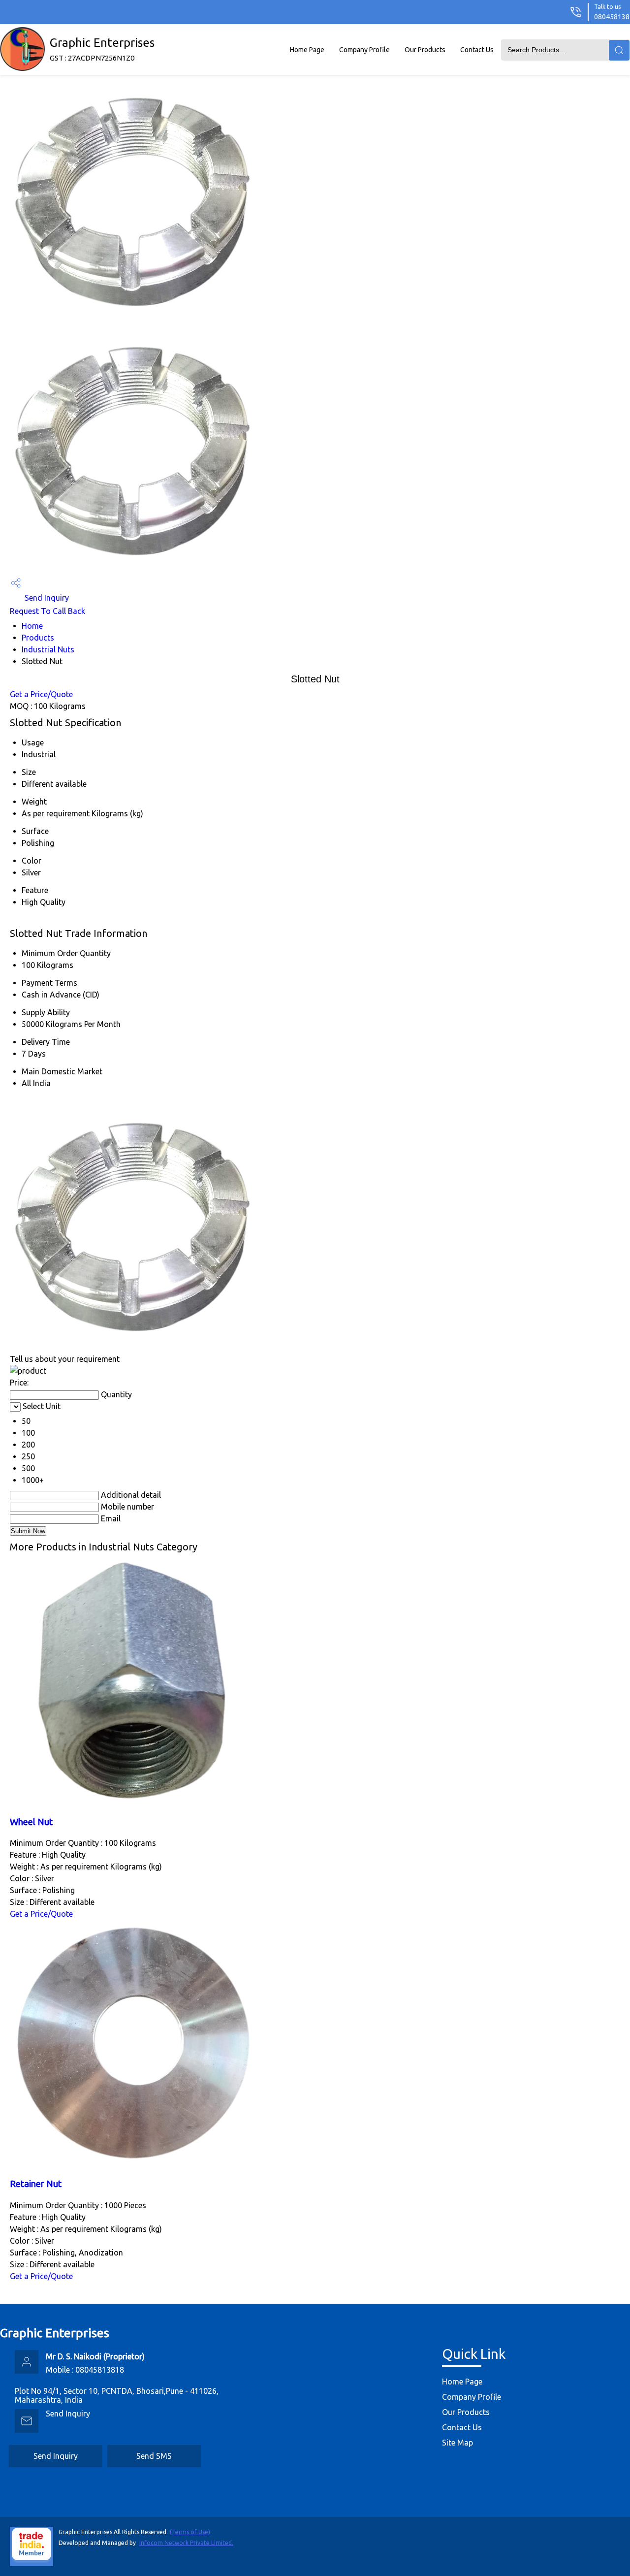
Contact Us (477, 50)
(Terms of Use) (190, 2532)
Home (32, 626)
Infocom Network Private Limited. (186, 2543)
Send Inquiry (46, 598)
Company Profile (364, 50)
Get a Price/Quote (41, 694)
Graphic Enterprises (102, 49)
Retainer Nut (36, 2184)
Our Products (425, 50)
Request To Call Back (47, 611)
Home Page (307, 50)
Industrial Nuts (48, 649)
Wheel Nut (31, 1822)
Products (38, 638)
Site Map (457, 2443)
